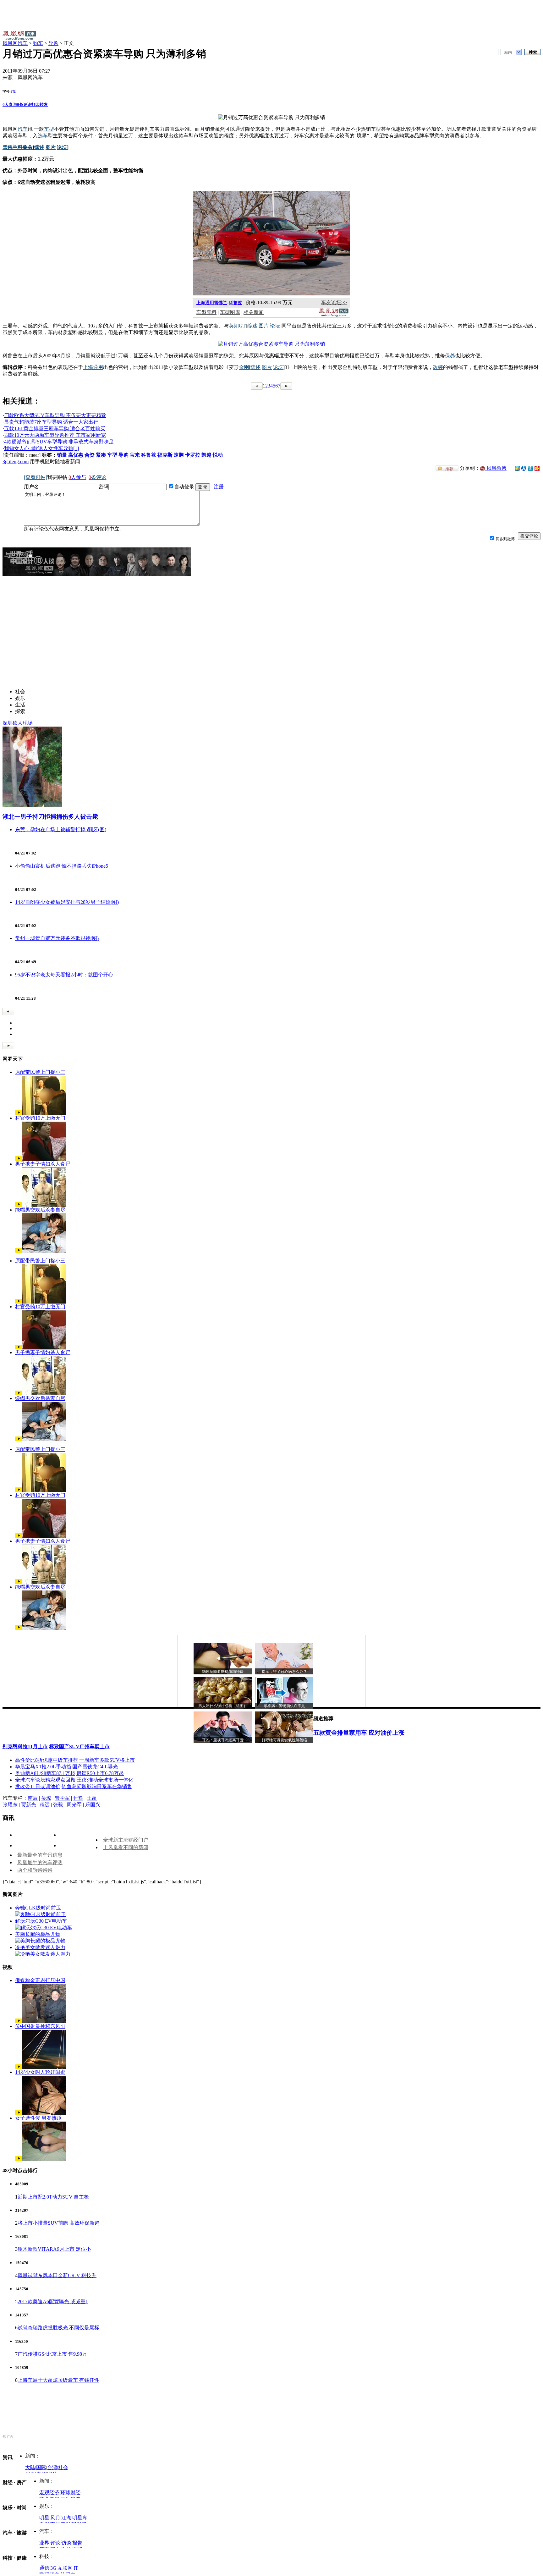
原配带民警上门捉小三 (40, 1072)
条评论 (24, 104)
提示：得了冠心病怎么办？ (284, 1672)
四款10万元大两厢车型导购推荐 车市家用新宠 (55, 435)
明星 (44, 2518)
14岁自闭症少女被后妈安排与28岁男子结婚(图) (67, 902)
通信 (44, 2568)
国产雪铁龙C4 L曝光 (95, 1767)
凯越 (206, 455)
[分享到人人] (524, 468)
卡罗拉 (193, 455)
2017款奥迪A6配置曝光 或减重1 (53, 2301)
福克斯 (165, 455)
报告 (77, 2543)
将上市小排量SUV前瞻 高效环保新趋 (59, 2223)
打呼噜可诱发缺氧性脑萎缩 (284, 1740)
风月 (55, 2518)
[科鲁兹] (271, 294)
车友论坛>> (334, 302)
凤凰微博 (496, 468)
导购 (53, 43)
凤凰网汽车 (15, 43)
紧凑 (101, 455)
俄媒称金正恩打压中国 (40, 1980)
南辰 (33, 1798)
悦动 (218, 455)
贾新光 (29, 1805)
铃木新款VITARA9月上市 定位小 (54, 2249)
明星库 (80, 2518)
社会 (63, 2467)
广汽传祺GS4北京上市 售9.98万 (52, 2354)
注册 (219, 487)
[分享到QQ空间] (517, 469)
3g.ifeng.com (16, 461)
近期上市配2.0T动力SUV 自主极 (53, 2197)
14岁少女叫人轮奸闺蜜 (40, 2072)
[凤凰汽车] (334, 315)
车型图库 (230, 312)
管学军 (62, 1798)
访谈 (66, 2543)
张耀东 (10, 1805)
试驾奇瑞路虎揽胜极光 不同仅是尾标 (58, 2328)
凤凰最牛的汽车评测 (40, 1862)
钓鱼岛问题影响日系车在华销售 (97, 1786)
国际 (41, 2467)
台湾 (52, 2467)
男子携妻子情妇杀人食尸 (43, 1164)
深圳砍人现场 (18, 723)
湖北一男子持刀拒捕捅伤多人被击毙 (50, 817)
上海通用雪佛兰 (212, 303)
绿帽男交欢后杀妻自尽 (40, 1210)
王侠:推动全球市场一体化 (105, 1780)
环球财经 (70, 2493)
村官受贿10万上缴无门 (40, 1118)
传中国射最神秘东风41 (40, 2026)
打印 (36, 104)
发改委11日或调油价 (38, 1786)
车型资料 (206, 312)
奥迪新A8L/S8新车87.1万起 (45, 1773)
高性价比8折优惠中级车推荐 (47, 1760)
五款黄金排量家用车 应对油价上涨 (359, 1733)
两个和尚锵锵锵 (35, 1870)
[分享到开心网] (537, 468)
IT (76, 2568)
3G (53, 2568)
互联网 (65, 2568)
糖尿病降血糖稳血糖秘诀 (223, 1672)
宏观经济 (49, 2493)
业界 (44, 2543)
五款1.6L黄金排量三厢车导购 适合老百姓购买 (55, 428)
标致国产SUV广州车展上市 (79, 1747)
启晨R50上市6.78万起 (100, 1773)
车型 (112, 455)
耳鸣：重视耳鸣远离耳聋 (223, 1740)
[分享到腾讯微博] (530, 468)
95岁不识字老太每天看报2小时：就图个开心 (64, 975)
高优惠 (76, 455)
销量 (62, 455)
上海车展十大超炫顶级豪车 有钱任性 (58, 2380)
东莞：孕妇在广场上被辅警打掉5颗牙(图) (61, 829)
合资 (90, 455)
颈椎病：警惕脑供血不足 (284, 1706)
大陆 (30, 2467)
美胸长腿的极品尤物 (38, 1934)
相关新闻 (254, 312)
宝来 (135, 455)
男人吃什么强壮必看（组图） (223, 1706)
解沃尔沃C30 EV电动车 (41, 1921)
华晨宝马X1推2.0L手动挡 (43, 1767)
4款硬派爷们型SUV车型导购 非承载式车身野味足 (59, 442)
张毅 (58, 1805)
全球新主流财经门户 (126, 1840)
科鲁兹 (235, 303)
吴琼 (46, 1798)
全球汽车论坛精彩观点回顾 (45, 1780)
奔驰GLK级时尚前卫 (38, 1908)
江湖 (66, 2518)
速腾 (179, 455)
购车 (38, 43)
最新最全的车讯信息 (40, 1855)
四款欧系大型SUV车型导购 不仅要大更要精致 (55, 415)
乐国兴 (93, 1805)
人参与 (10, 104)
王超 (92, 1798)
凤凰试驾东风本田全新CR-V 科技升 (57, 2275)
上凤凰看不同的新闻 (126, 1847)
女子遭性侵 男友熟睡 (38, 2118)
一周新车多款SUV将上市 (107, 1760)
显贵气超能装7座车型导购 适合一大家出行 (51, 422)
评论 (55, 2543)
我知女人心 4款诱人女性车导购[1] (41, 448)
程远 (45, 1805)
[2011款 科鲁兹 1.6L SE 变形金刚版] (271, 344)
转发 (44, 104)
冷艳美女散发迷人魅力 (40, 1947)
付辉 (78, 1798)
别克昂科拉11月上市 (25, 1747)
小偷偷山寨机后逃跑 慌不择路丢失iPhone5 (62, 866)
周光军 (74, 1805)
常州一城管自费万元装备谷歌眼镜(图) (57, 938)
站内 (508, 52)
